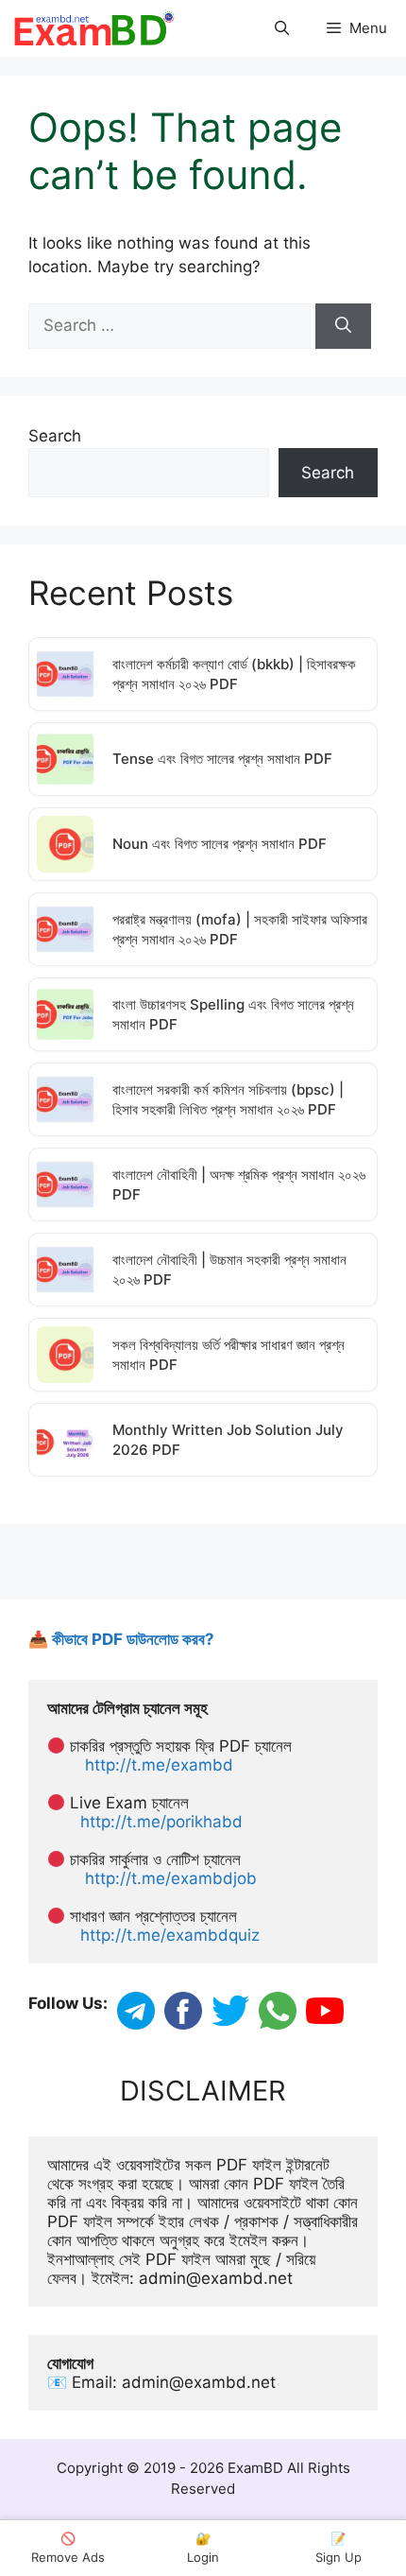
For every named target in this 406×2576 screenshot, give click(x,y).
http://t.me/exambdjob (171, 1878)
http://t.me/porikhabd (161, 1822)
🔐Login (203, 2548)
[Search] (343, 326)
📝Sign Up (338, 2548)
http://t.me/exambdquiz (170, 1935)
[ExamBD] (93, 28)
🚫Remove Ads (68, 2548)
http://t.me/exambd (159, 1765)
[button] (282, 28)
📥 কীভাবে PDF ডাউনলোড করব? (121, 1639)
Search (55, 436)
